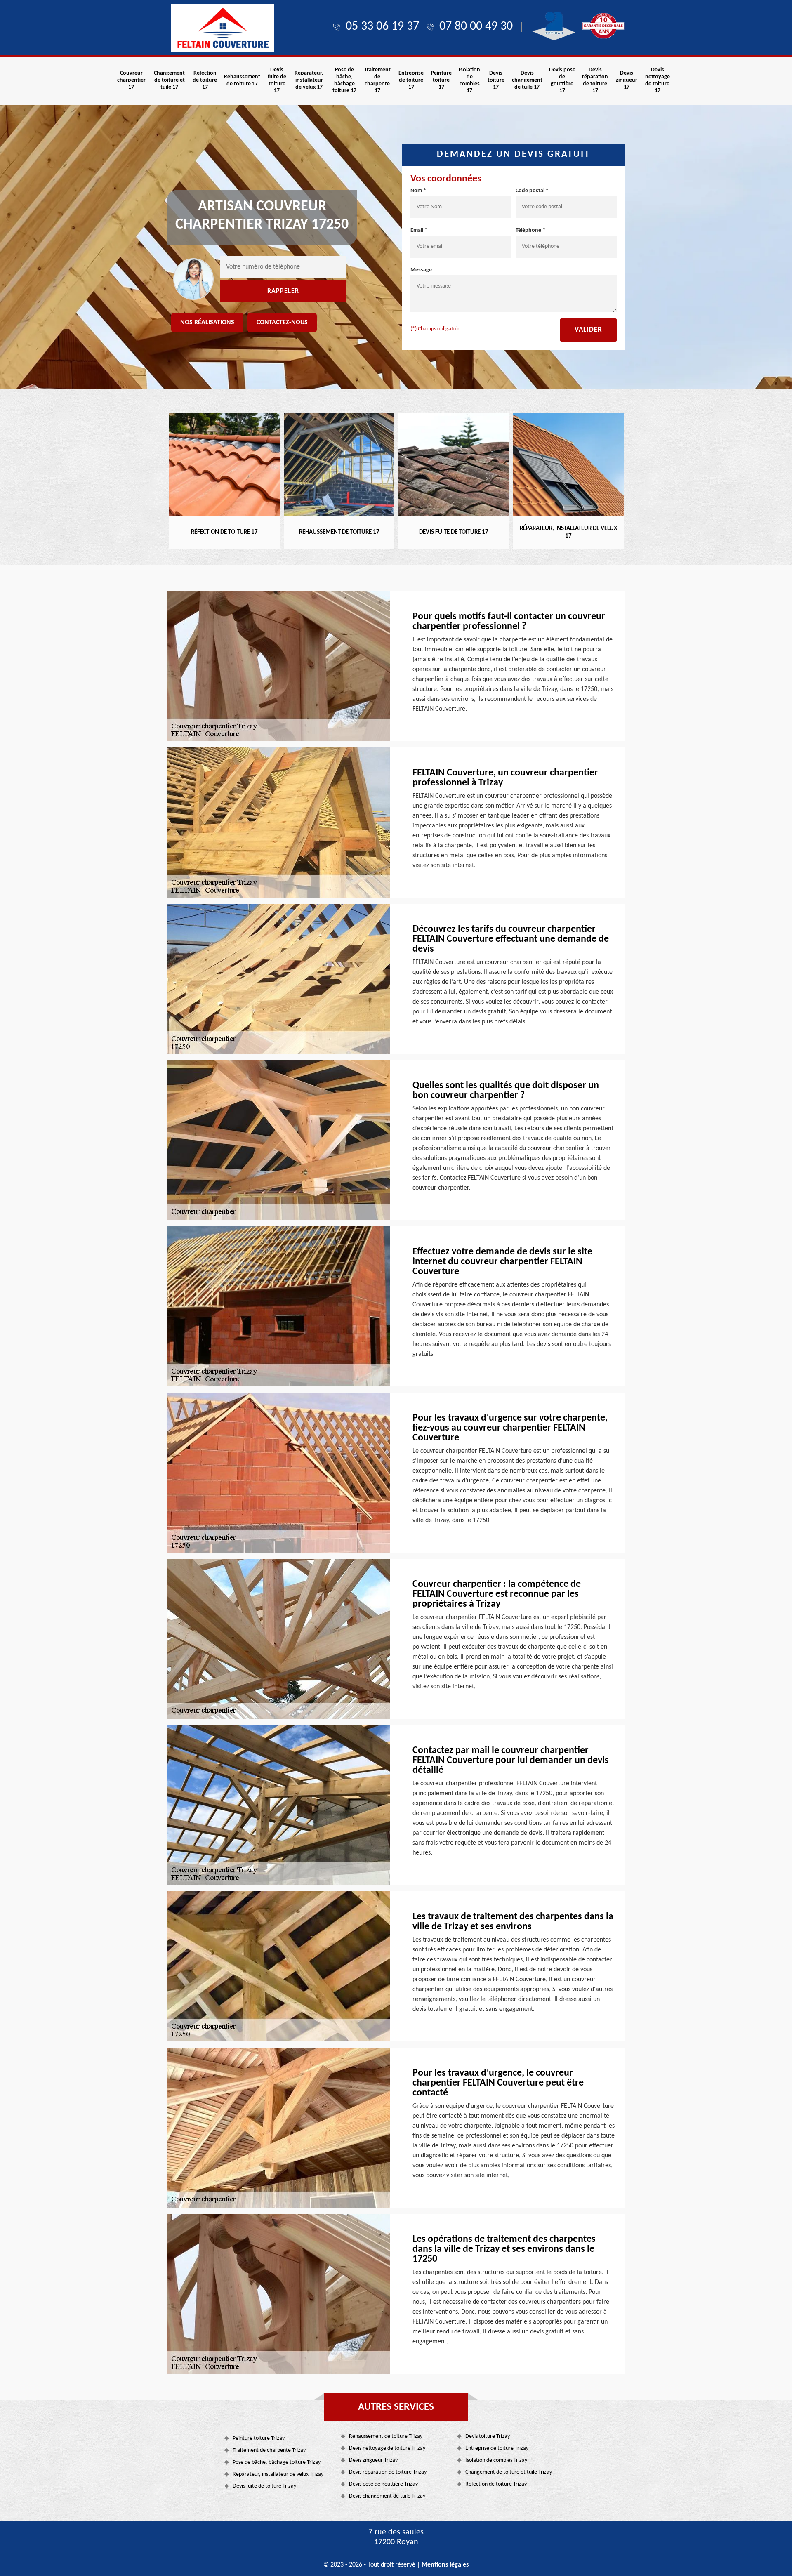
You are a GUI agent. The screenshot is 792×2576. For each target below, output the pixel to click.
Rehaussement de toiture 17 (242, 80)
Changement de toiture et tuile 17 (169, 80)
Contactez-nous (282, 323)
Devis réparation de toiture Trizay (388, 2472)
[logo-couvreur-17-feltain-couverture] (223, 28)
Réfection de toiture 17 (205, 80)
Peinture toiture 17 (441, 80)
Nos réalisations (207, 323)
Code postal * (532, 191)
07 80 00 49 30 (476, 27)
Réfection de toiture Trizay (496, 2484)
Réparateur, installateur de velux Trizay (278, 2474)
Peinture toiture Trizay (259, 2438)
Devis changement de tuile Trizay (387, 2496)
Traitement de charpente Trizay (269, 2450)
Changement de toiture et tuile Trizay (509, 2472)
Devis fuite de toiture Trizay (264, 2486)
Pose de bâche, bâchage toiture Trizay (277, 2462)
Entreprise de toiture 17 (411, 80)
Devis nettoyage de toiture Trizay (387, 2448)
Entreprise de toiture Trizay (497, 2448)
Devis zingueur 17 (627, 80)
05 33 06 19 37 (382, 27)
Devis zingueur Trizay (373, 2460)
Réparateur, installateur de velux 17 (309, 80)
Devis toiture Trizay (488, 2436)
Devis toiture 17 (496, 80)
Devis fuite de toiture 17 (277, 80)
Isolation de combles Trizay (496, 2460)
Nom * (418, 191)
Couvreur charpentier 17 (131, 80)
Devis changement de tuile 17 (527, 80)
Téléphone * (530, 230)
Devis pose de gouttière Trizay (383, 2484)
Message (421, 270)
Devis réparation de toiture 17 (595, 80)
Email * (419, 230)
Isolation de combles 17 (469, 80)
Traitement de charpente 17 (377, 80)
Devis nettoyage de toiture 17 (658, 80)
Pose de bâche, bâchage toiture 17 (344, 80)
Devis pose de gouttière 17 (562, 80)
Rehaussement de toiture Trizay (386, 2436)
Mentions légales (445, 2565)
